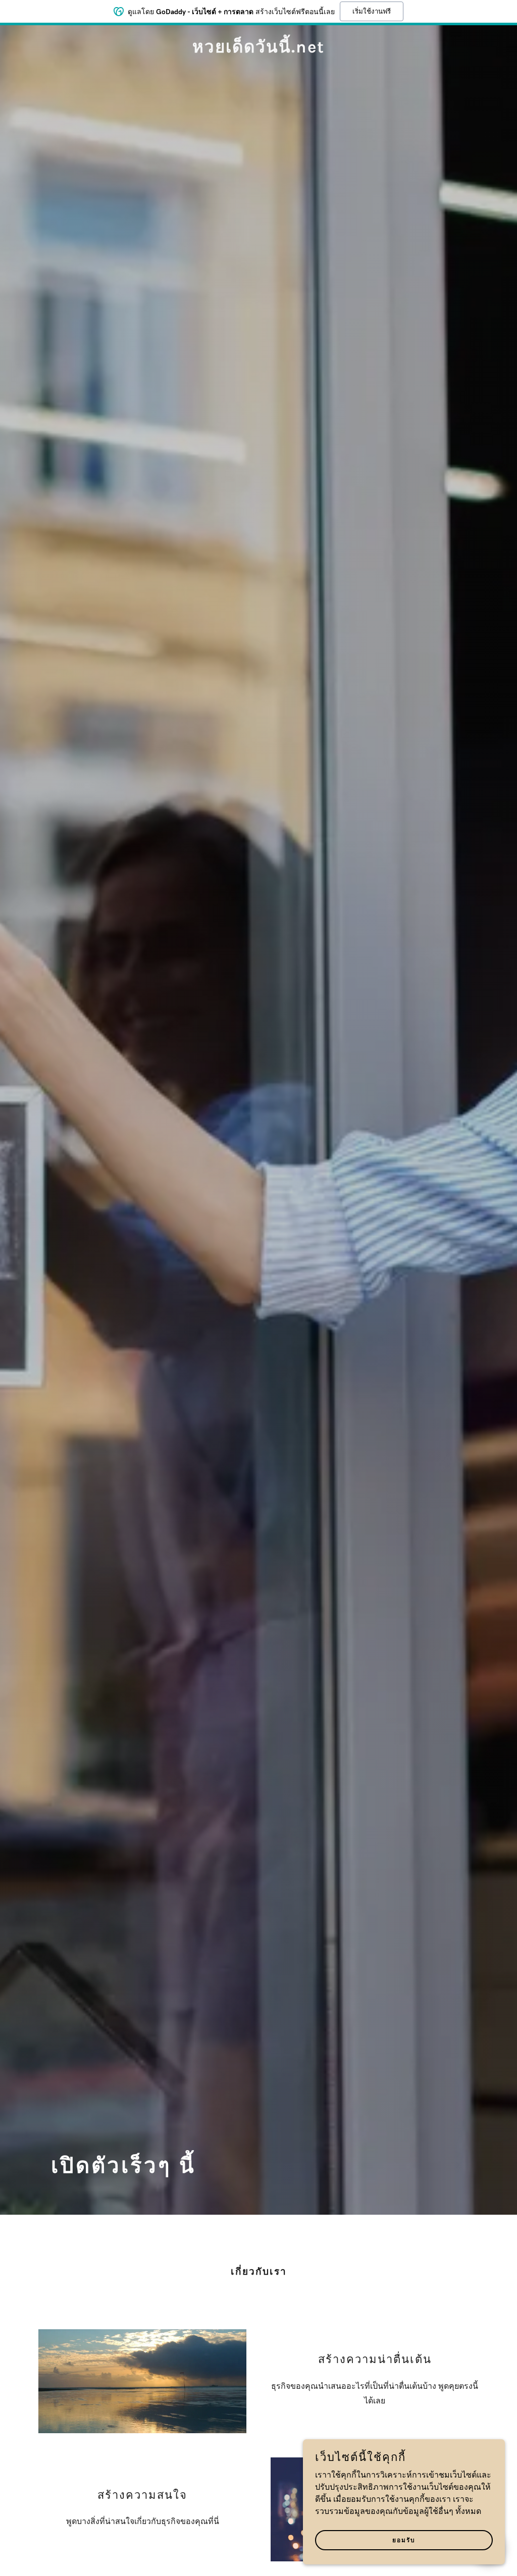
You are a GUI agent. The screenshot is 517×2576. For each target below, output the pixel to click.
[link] (258, 50)
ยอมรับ (404, 2540)
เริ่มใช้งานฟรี (372, 11)
